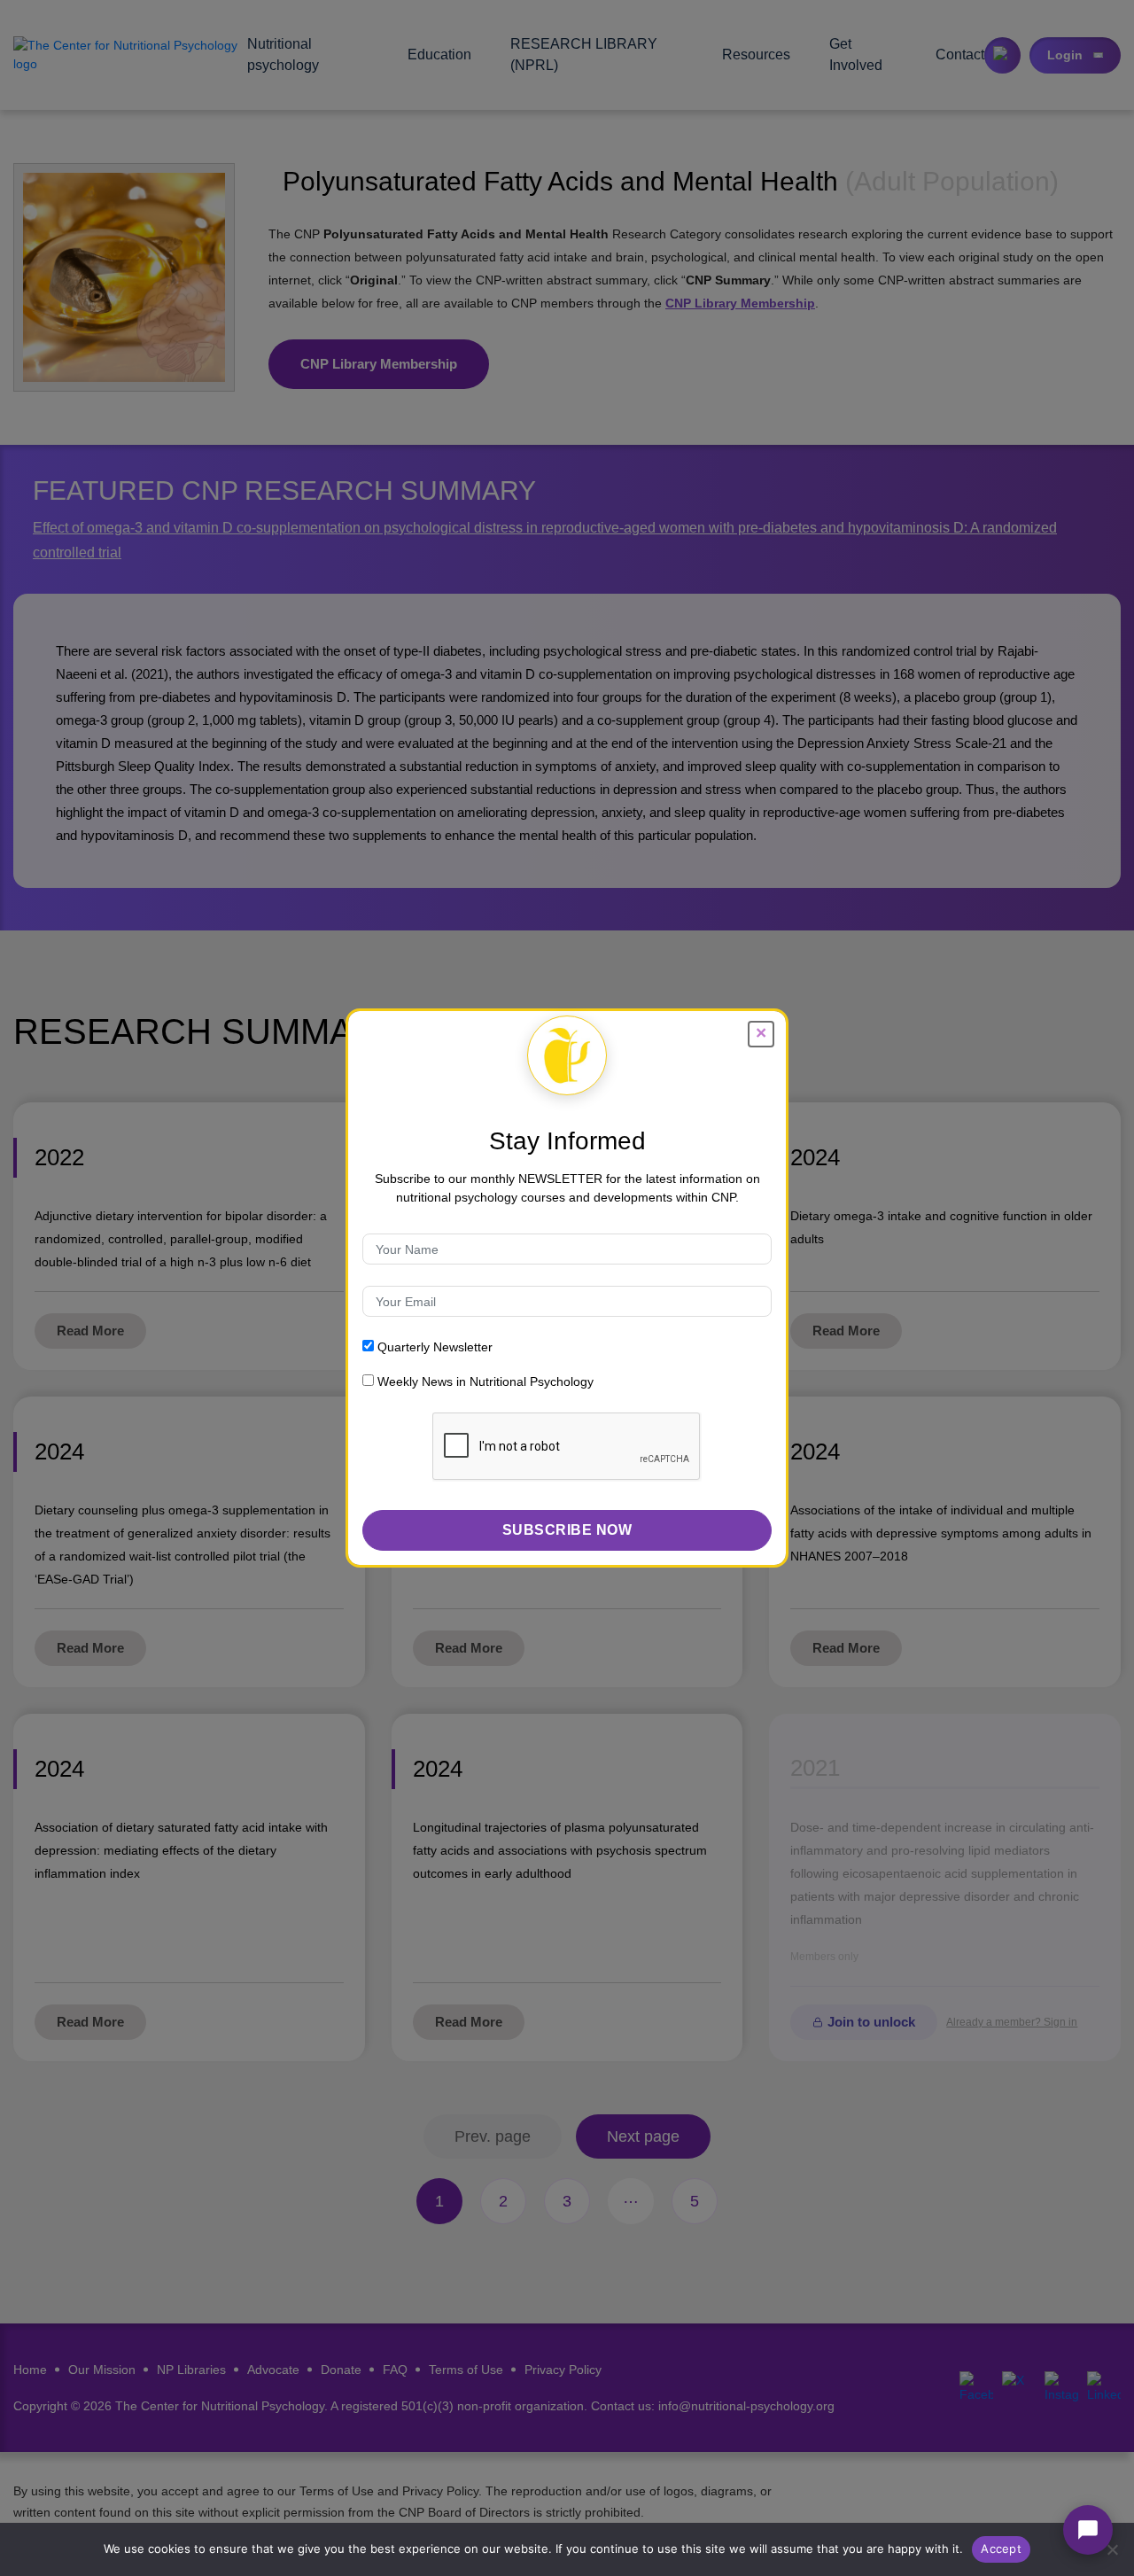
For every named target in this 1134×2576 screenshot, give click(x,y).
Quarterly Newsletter (433, 1347)
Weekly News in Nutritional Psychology (484, 1381)
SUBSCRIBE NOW (567, 1530)
